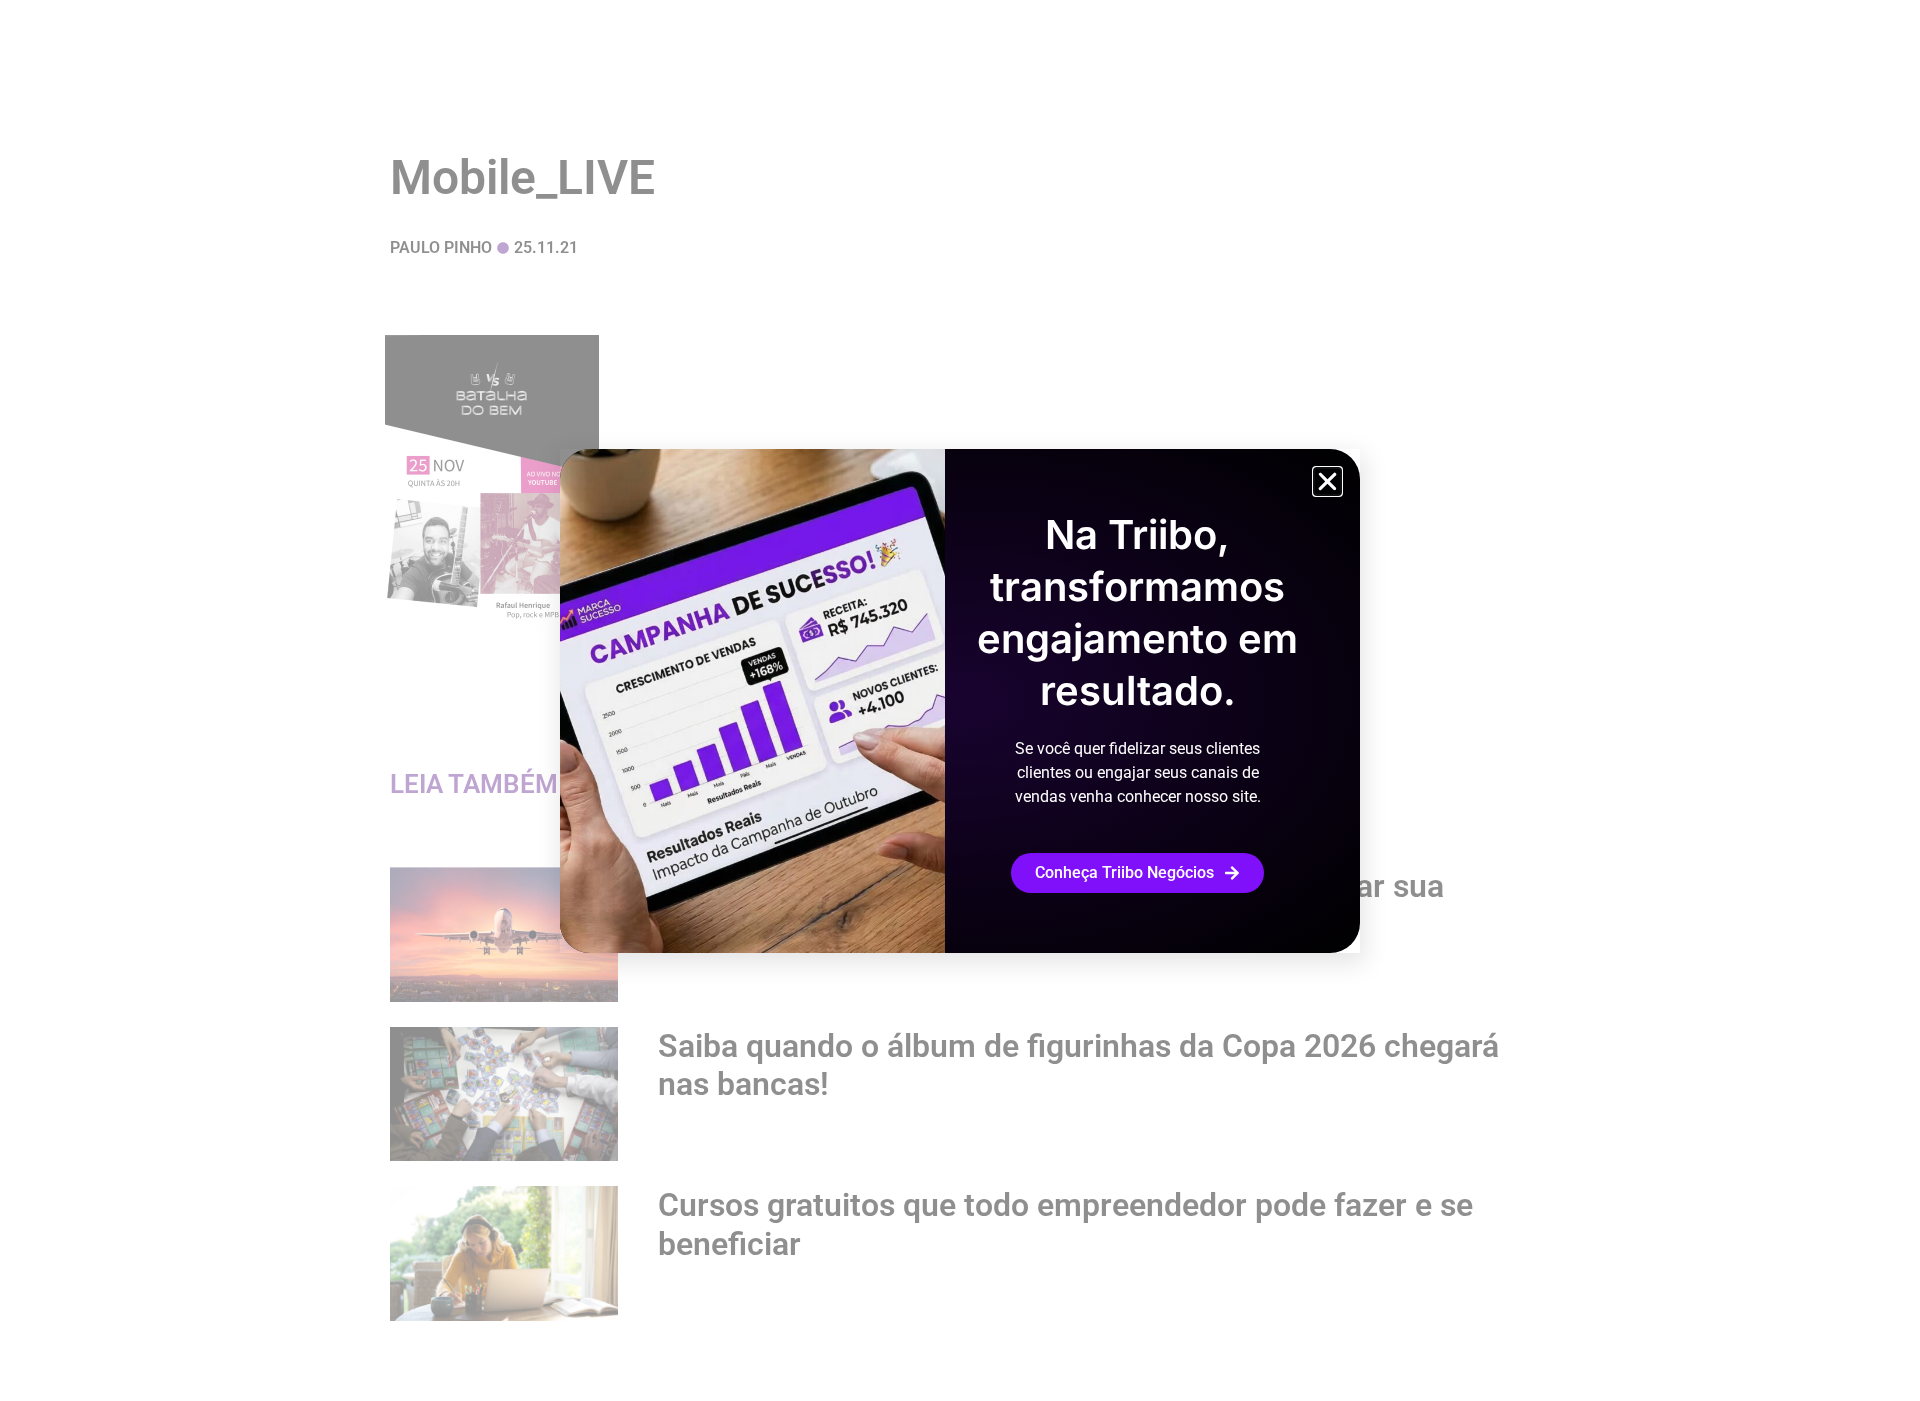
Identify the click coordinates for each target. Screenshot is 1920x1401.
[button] (1327, 481)
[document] (960, 700)
